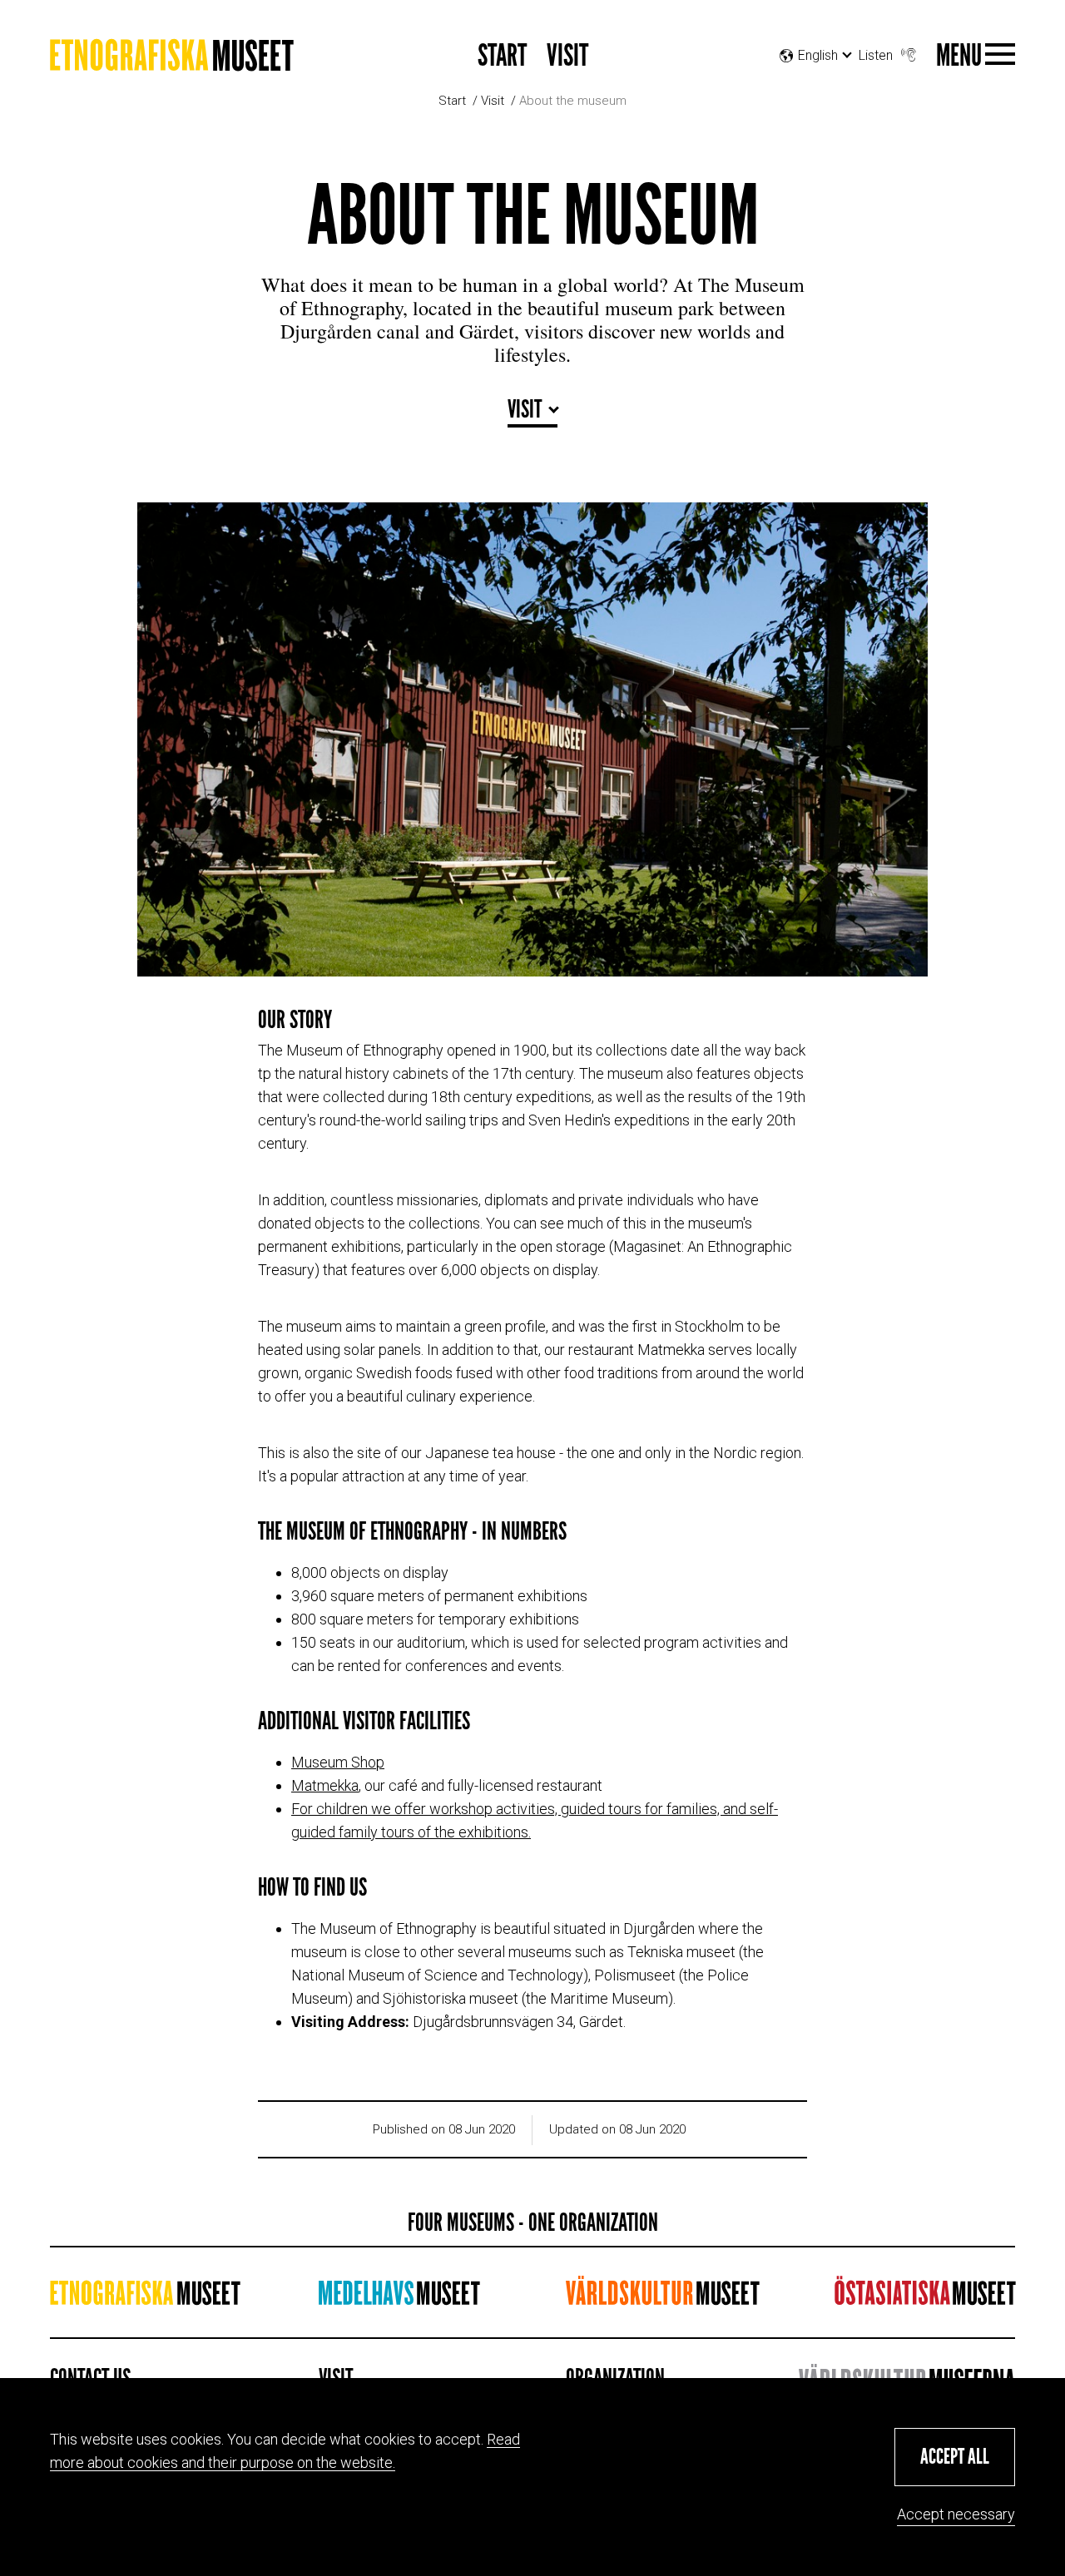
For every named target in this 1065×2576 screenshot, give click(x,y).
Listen (876, 55)
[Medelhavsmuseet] (399, 2298)
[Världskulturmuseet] (662, 2298)
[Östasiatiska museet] (925, 2298)
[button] (955, 2457)
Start (502, 56)
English (818, 76)
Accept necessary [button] (956, 2514)
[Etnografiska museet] (172, 61)
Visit (567, 56)
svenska (813, 97)
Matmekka (325, 1785)
